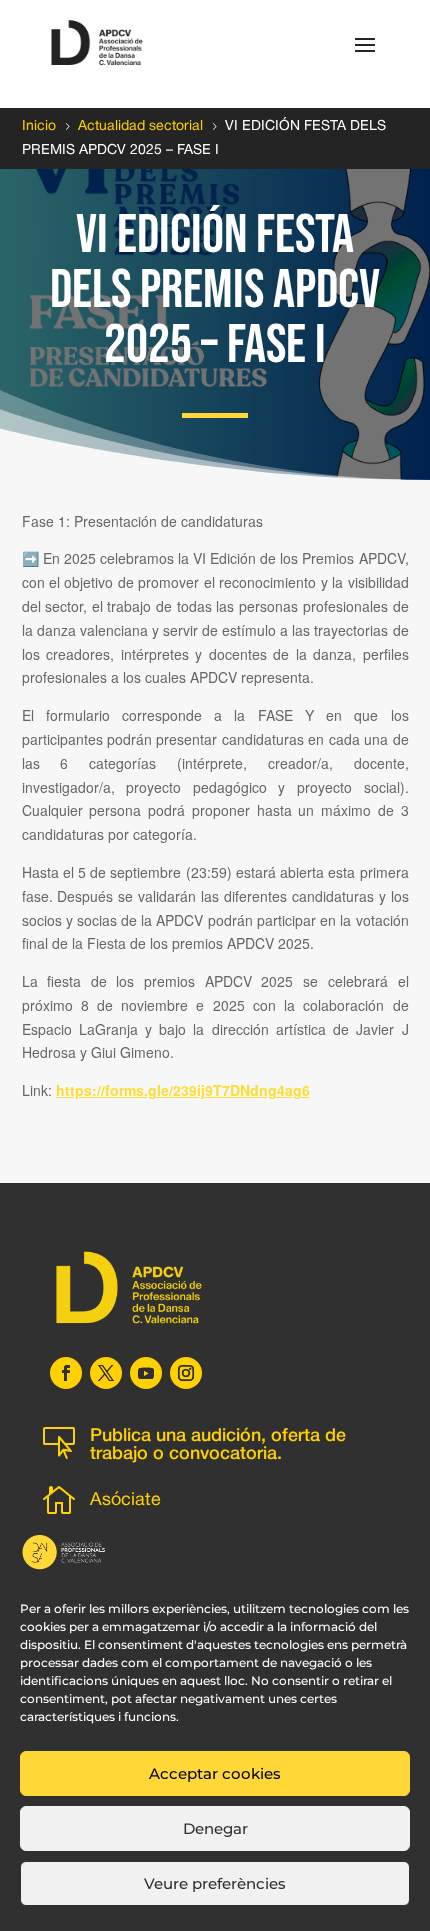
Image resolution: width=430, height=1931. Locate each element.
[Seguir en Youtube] (146, 1373)
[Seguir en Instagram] (186, 1373)
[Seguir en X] (106, 1373)
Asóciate (125, 1500)
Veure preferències (215, 1883)
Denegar (215, 1828)
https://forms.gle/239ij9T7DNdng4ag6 (183, 1090)
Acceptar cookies (215, 1773)
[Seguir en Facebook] (66, 1373)
